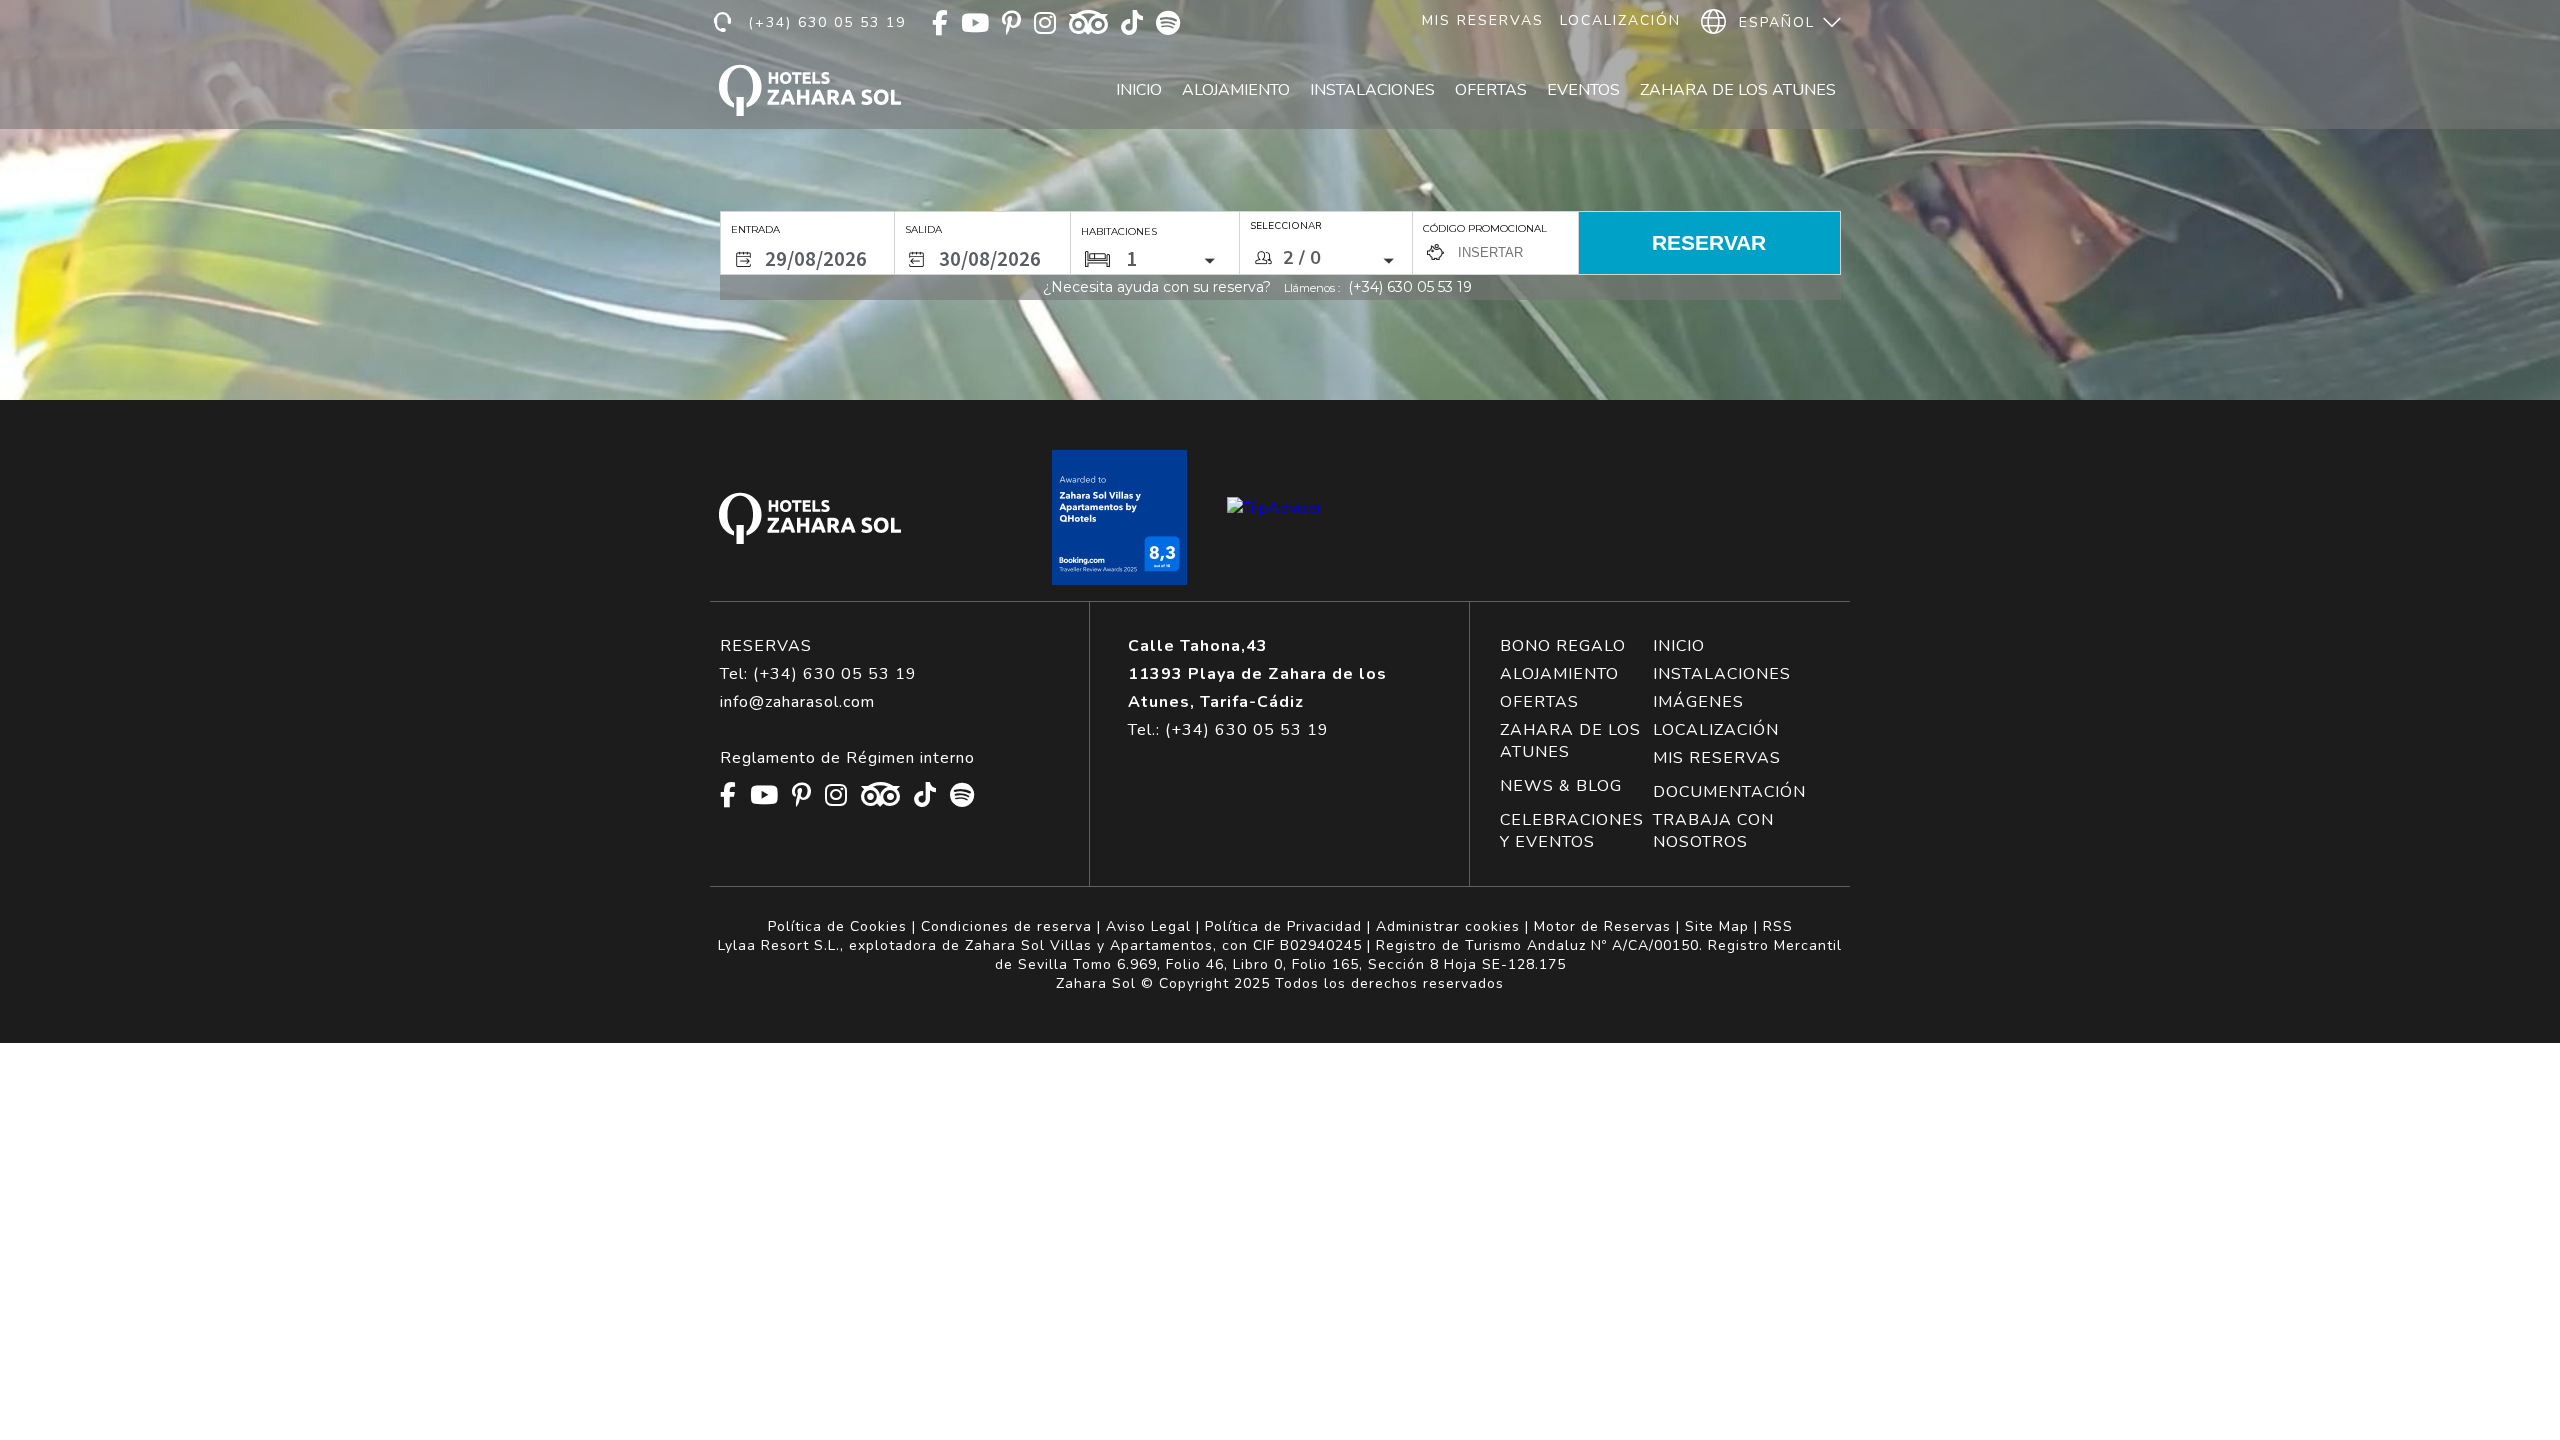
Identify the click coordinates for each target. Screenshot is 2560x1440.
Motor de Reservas (1602, 926)
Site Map (1717, 926)
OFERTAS (1539, 702)
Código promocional (1485, 228)
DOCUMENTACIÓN (1729, 792)
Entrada (755, 229)
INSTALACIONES (1722, 674)
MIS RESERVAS (1717, 758)
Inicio (1139, 90)
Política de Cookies (837, 926)
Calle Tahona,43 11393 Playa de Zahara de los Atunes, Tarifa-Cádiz (1257, 674)
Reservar (1709, 242)
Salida (923, 229)
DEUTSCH (1775, 112)
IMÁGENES (1698, 702)
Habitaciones (1119, 231)
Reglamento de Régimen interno (847, 758)
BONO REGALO (1563, 646)
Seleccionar (1286, 226)
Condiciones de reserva (1006, 926)
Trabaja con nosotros (1713, 831)
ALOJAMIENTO (1559, 674)
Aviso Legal (1148, 926)
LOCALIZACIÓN (1716, 730)
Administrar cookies (1448, 926)
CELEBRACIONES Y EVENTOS (1572, 831)
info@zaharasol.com (797, 702)
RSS (1778, 926)
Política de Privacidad (1283, 926)
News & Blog (1561, 786)
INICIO (1679, 646)
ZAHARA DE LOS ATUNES (1570, 741)
